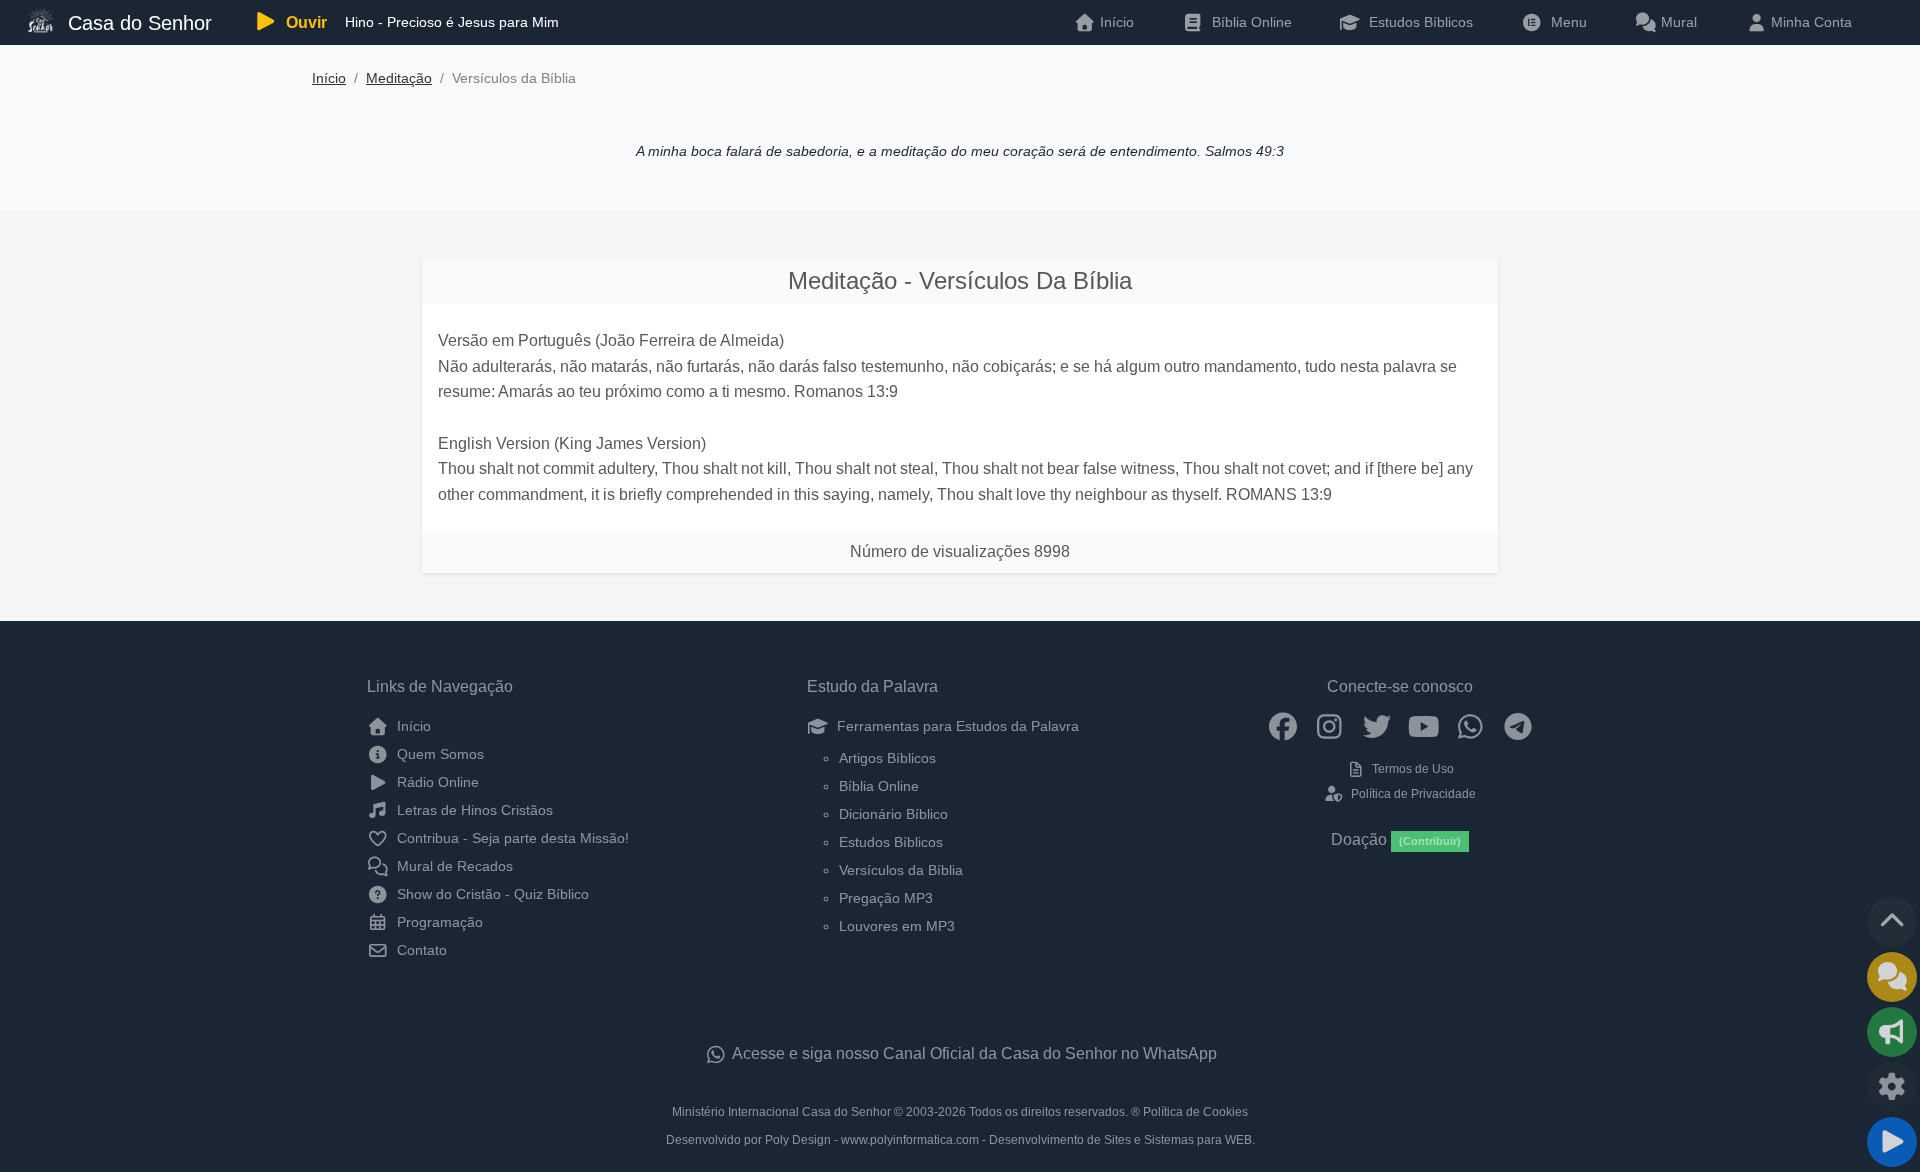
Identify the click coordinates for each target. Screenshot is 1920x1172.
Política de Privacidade (1411, 794)
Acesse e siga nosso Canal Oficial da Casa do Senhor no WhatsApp (973, 1053)
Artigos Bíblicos (887, 758)
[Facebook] (1282, 726)
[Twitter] (1376, 726)
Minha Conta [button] (1809, 22)
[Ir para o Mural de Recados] (1892, 977)
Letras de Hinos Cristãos (473, 810)
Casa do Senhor (137, 23)
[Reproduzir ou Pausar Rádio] (1892, 1142)
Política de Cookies (1195, 1112)
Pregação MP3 (886, 898)
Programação (438, 922)
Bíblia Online (1250, 22)
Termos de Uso (1411, 769)
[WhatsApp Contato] (1470, 726)
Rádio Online (436, 782)
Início (329, 78)
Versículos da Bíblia (901, 870)
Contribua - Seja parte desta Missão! (511, 838)
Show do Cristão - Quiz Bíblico (491, 894)
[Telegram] (1517, 726)
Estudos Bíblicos (1419, 22)
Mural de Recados (453, 866)
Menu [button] (1565, 22)
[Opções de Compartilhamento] (1892, 1032)
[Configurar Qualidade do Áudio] (1892, 1087)
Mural (1677, 22)
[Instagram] (1329, 726)
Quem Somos (438, 754)
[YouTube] (1423, 726)
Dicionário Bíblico (893, 814)
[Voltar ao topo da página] (1892, 922)
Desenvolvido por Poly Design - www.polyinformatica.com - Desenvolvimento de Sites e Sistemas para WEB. (960, 1140)
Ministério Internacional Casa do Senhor (781, 1112)
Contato (420, 950)
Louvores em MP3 (897, 926)
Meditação (399, 78)
